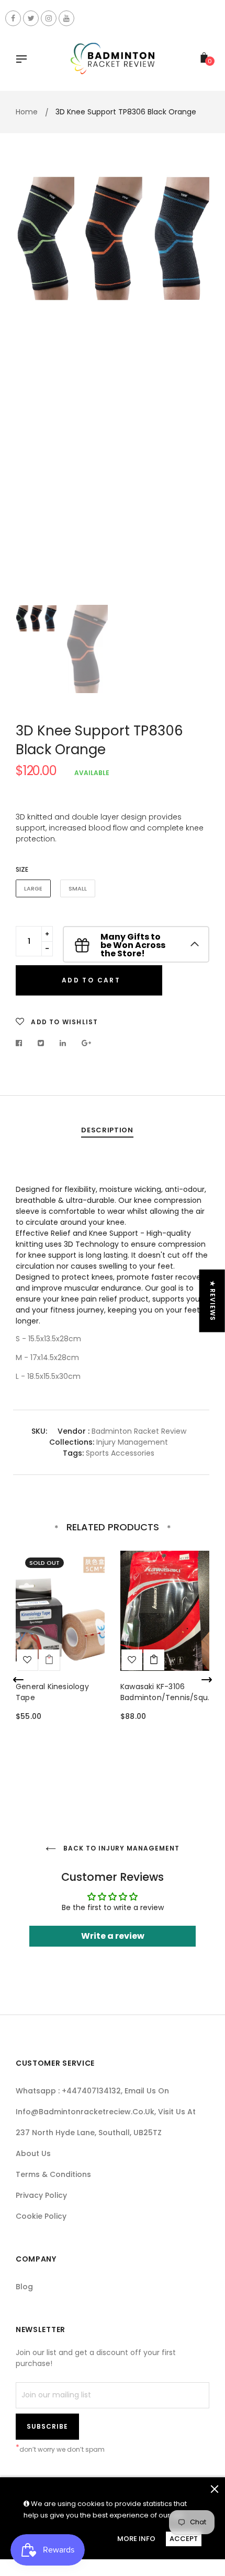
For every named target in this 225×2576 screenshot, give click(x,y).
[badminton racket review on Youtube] (66, 18)
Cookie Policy (41, 2216)
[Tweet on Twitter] (41, 1043)
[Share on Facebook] (22, 1043)
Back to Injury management (120, 1848)
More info (136, 2539)
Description (107, 1130)
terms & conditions (53, 2174)
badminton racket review (139, 1431)
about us (33, 2153)
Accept (184, 2539)
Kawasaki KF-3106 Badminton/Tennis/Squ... (167, 1692)
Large (33, 888)
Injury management (132, 1442)
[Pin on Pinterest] (87, 1043)
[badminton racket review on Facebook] (13, 18)
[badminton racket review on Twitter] (31, 18)
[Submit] (154, 1660)
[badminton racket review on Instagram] (49, 18)
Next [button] (194, 385)
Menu (24, 60)
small (78, 888)
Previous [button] (31, 385)
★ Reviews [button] (213, 1301)
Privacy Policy (41, 2195)
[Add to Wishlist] (27, 1660)
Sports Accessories (119, 1453)
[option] (113, 238)
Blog (24, 2287)
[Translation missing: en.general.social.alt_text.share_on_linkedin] (63, 1043)
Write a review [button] (113, 1936)
